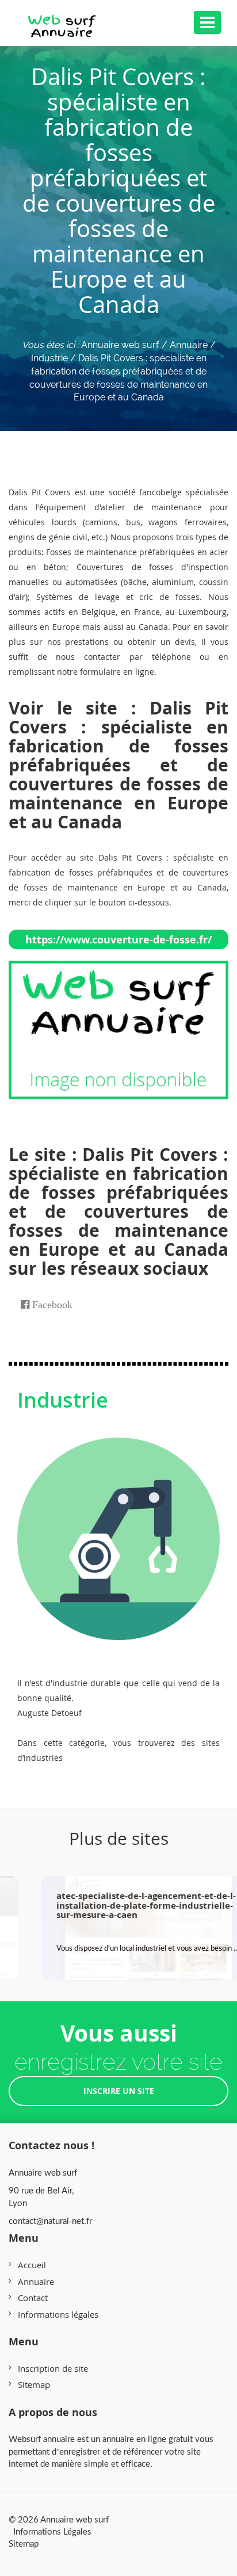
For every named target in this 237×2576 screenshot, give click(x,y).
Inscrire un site (119, 2091)
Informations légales (58, 2314)
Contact (33, 2298)
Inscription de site (53, 2368)
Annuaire (36, 2281)
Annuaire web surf (120, 345)
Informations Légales (52, 2531)
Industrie (63, 1400)
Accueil (32, 2265)
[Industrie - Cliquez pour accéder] (118, 1527)
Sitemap (34, 2384)
